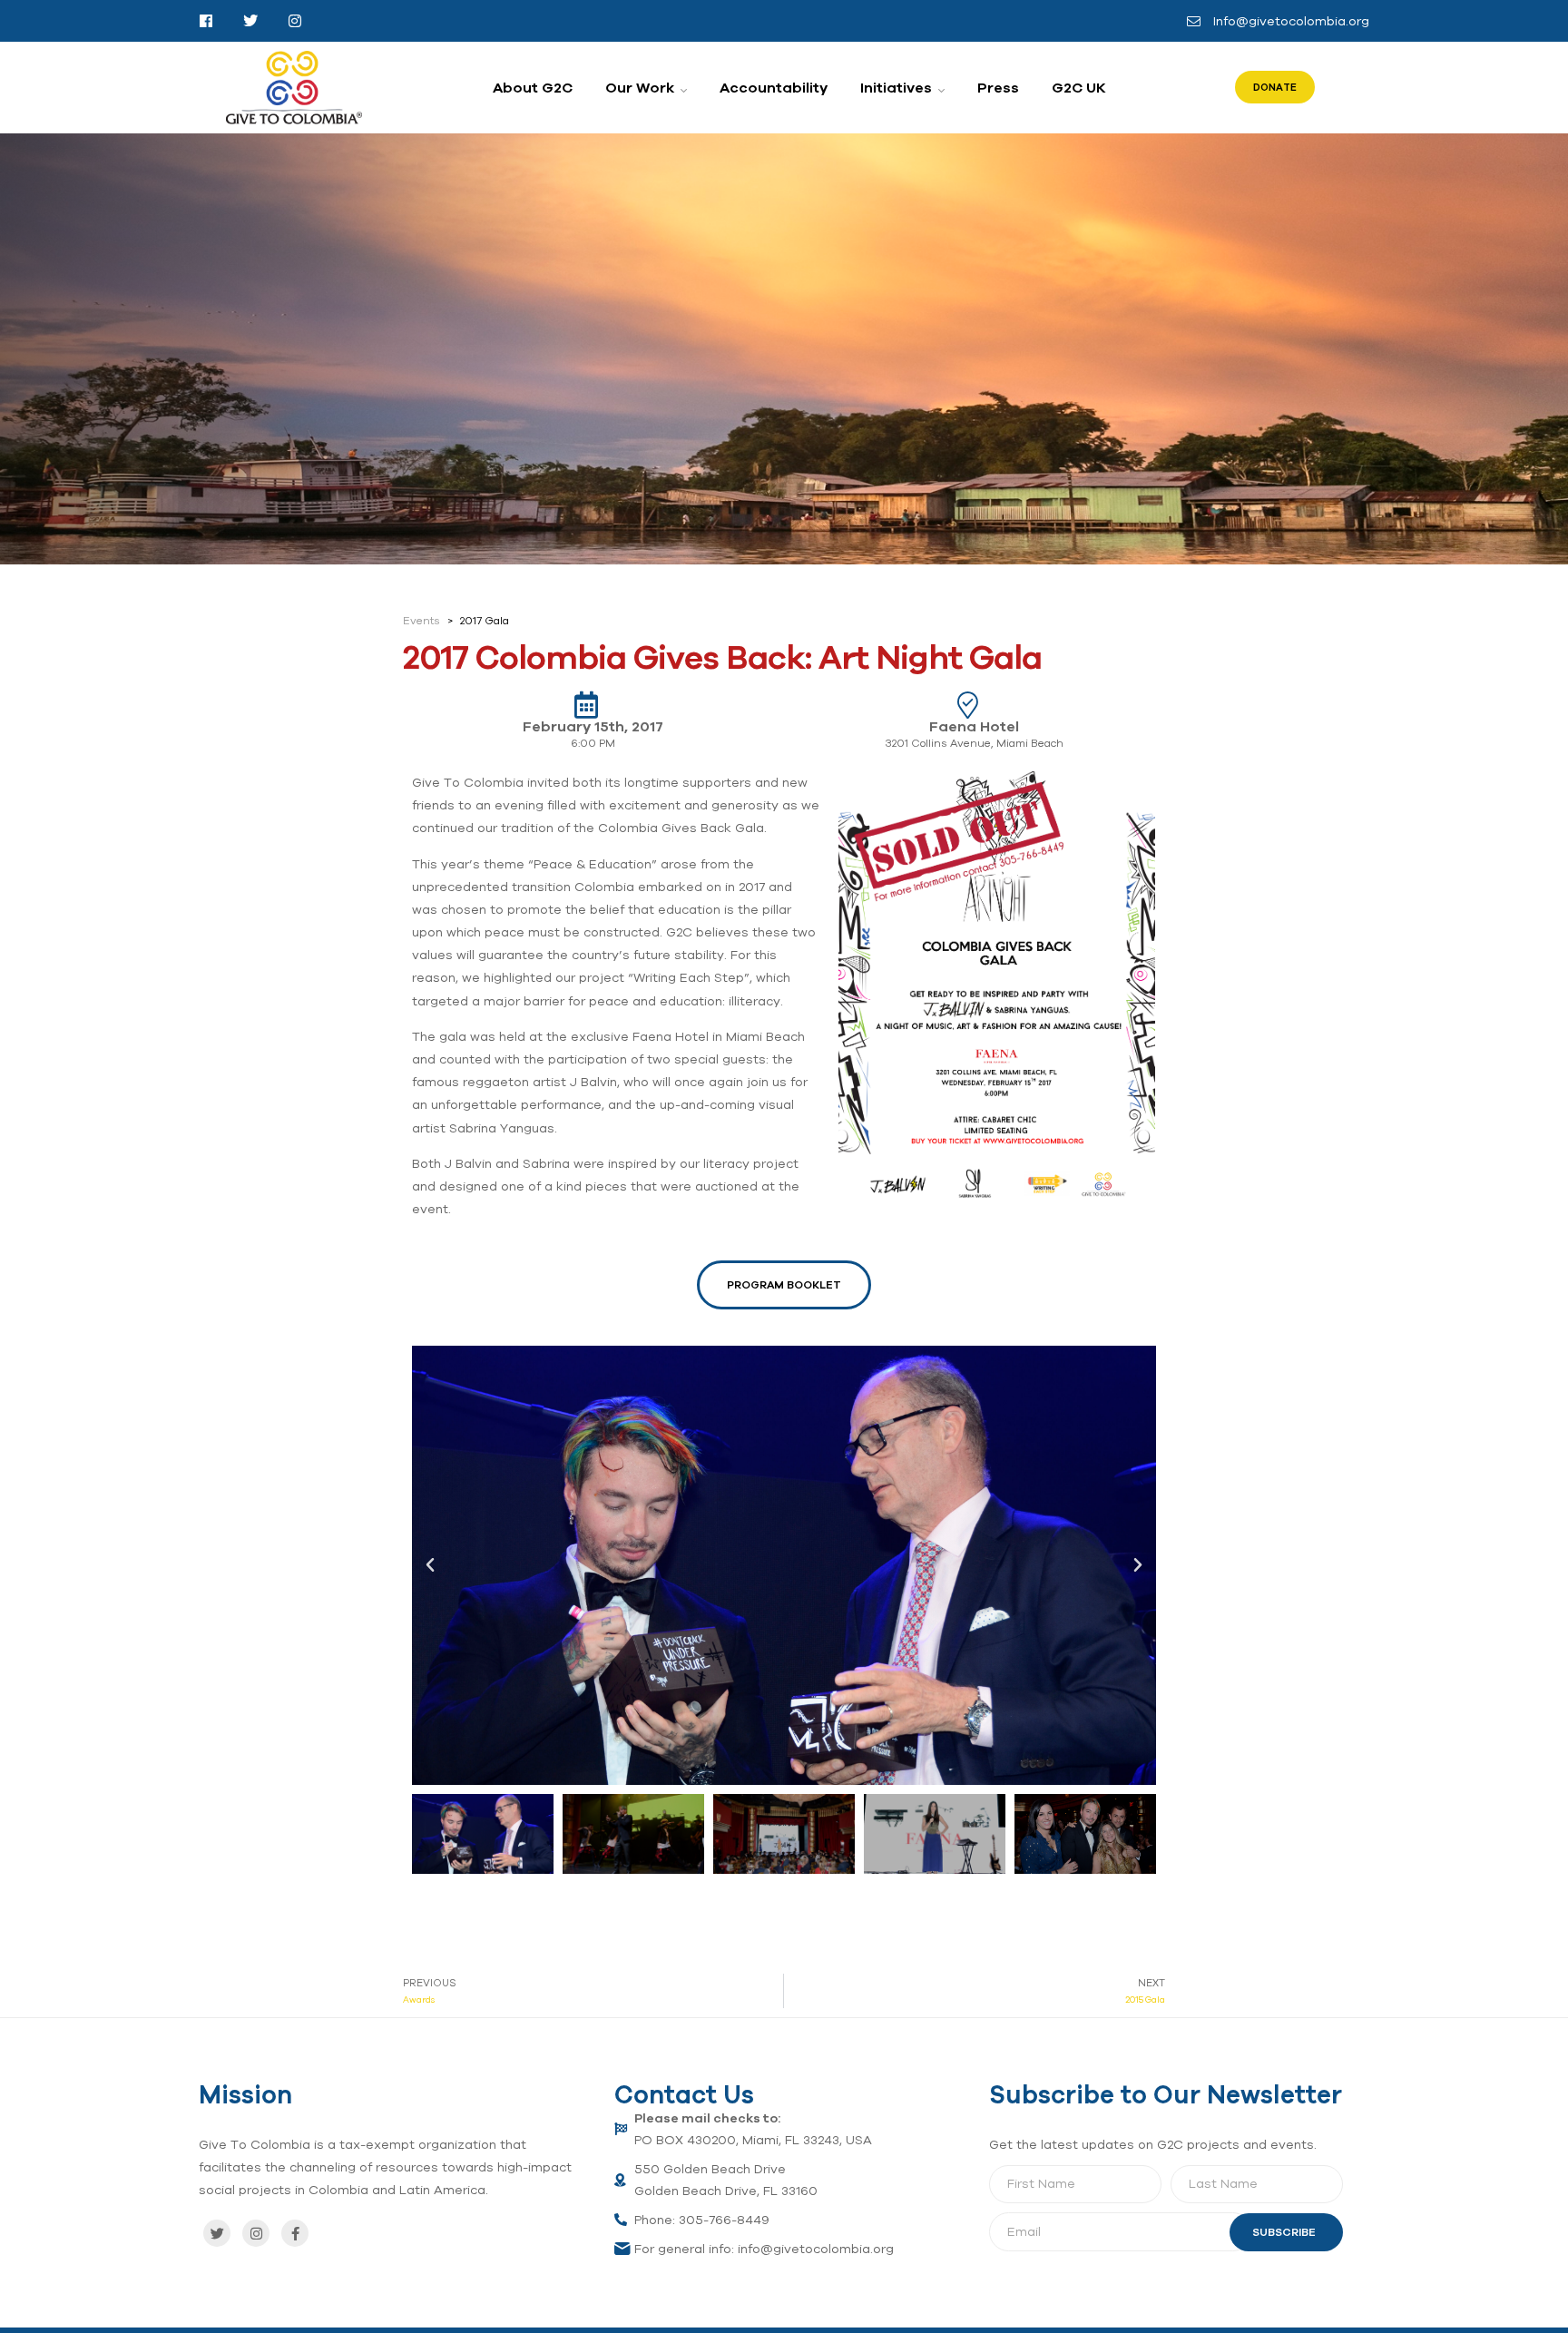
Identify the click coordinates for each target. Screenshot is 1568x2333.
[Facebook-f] (295, 2233)
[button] (430, 1565)
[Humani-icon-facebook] (206, 21)
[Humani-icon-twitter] (250, 21)
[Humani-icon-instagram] (295, 21)
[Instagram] (256, 2233)
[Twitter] (217, 2233)
